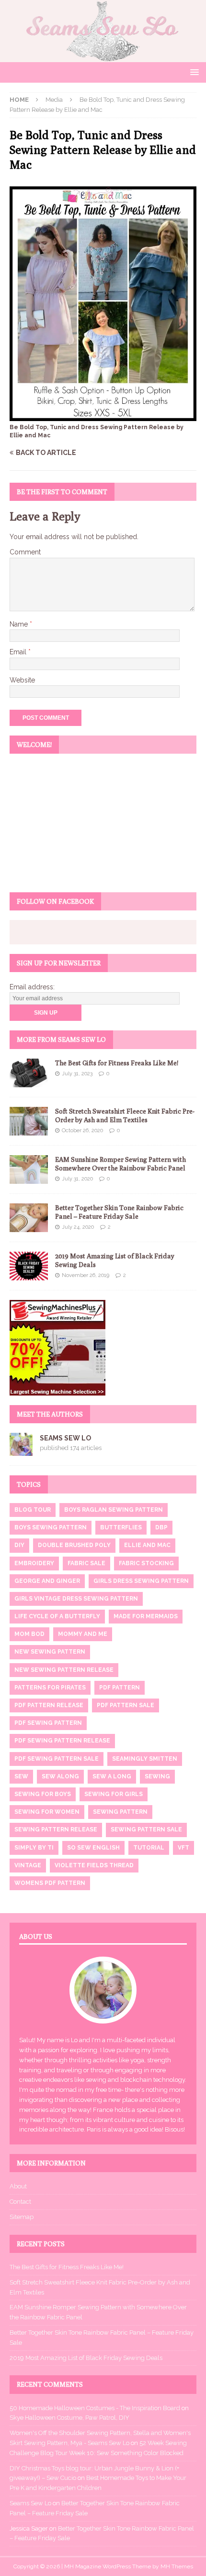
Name (20, 624)
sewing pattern (120, 1812)
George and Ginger (47, 1581)
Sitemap (22, 2217)
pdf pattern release (49, 1705)
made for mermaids (146, 1616)
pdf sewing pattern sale (57, 1759)
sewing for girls (114, 1794)
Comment (25, 552)
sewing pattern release (56, 1829)
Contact (20, 2202)
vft (183, 1848)
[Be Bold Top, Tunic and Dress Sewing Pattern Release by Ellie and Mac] (103, 416)
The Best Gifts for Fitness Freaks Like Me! (117, 1063)
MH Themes (177, 2566)
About (18, 2186)
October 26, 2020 (82, 1131)
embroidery (34, 1563)
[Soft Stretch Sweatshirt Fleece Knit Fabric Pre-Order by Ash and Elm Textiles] (29, 1121)
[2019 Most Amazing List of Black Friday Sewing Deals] (29, 1266)
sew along (60, 1776)
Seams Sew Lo (65, 1438)
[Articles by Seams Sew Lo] (21, 1450)
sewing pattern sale (146, 1829)
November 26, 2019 (86, 1275)
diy (19, 1545)
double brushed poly (74, 1545)
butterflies (121, 1527)
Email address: (32, 987)
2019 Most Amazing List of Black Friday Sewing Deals (86, 2358)
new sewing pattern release (64, 1670)
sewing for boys (43, 1794)
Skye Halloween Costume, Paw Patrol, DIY (69, 2418)
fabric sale (86, 1563)
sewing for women (47, 1812)
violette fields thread (94, 1865)
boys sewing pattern (51, 1527)
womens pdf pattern (50, 1883)
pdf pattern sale (126, 1705)
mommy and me (83, 1634)
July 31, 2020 (77, 1179)
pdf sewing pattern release (62, 1741)
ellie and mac (147, 1545)
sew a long (112, 1776)
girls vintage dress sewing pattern (76, 1599)
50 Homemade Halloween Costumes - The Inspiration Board (95, 2408)
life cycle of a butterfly (57, 1616)
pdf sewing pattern (48, 1723)
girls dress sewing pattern (141, 1581)
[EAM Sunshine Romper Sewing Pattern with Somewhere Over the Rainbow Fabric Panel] (29, 1169)
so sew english (93, 1848)
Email (19, 652)
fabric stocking (146, 1563)
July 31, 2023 (77, 1074)
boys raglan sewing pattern (114, 1510)
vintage (28, 1865)
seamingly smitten (145, 1759)
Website (22, 680)
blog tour (33, 1510)
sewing (157, 1776)
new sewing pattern (50, 1652)
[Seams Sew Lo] (103, 57)
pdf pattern (120, 1688)
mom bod (29, 1634)
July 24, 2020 (78, 1227)
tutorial (149, 1848)
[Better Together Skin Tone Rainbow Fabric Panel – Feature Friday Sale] (29, 1218)
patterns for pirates (50, 1688)
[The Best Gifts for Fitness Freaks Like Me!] (29, 1073)
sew (21, 1776)
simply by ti (34, 1848)
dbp (161, 1527)
